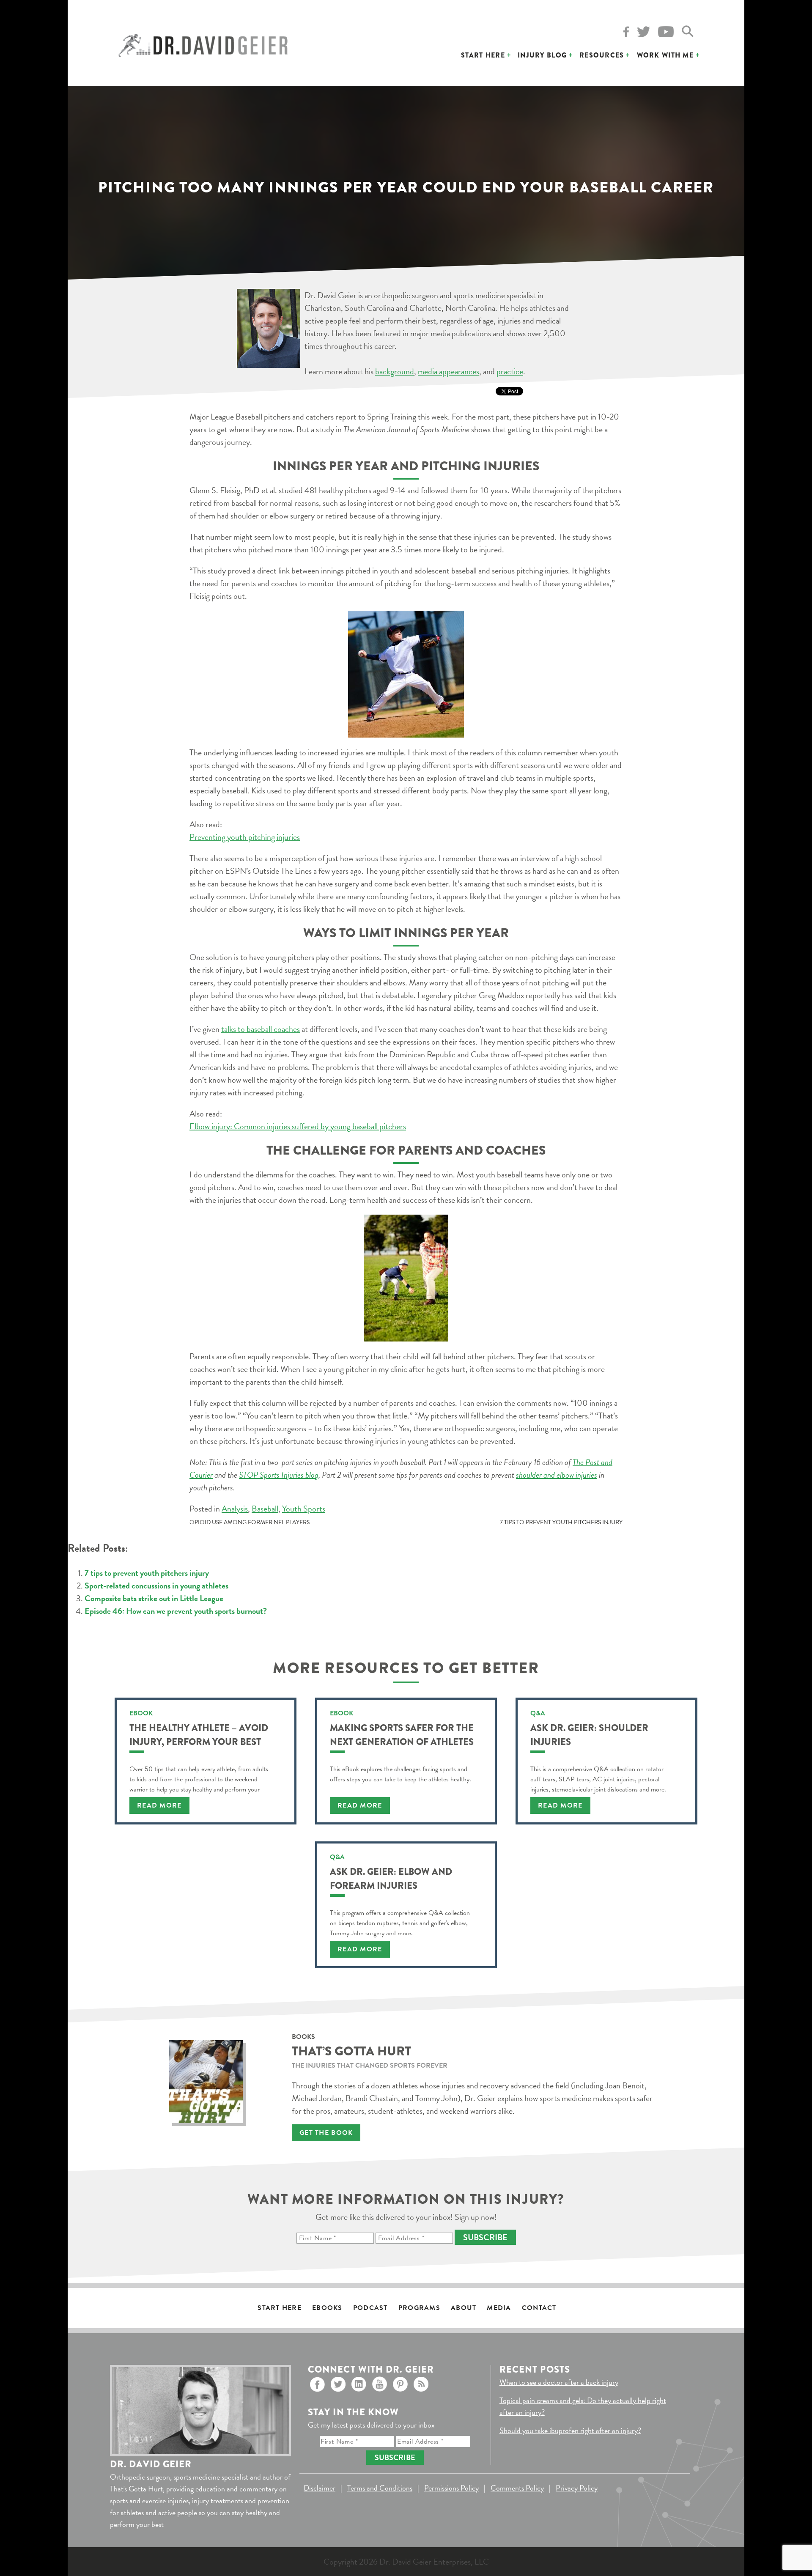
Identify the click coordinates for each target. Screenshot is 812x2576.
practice (510, 371)
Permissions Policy (451, 2488)
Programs (419, 2308)
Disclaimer (320, 2488)
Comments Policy (517, 2488)
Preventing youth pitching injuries (245, 837)
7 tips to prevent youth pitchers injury (561, 1522)
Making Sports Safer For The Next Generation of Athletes (402, 1735)
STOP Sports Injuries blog (279, 1475)
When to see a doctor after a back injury (559, 2382)
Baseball (265, 1509)
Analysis (235, 1509)
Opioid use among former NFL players (250, 1522)
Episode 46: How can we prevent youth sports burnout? (176, 1611)
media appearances (449, 371)
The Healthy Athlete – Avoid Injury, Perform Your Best (199, 1735)
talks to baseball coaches (261, 1029)
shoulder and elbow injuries (557, 1475)
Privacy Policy (577, 2488)
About (464, 2308)
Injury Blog (542, 55)
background (395, 371)
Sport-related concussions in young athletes (156, 1586)
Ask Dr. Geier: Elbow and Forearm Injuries (391, 1879)
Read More (159, 1805)
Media (499, 2308)
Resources (602, 55)
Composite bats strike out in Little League (154, 1598)
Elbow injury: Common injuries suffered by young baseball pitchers (298, 1126)
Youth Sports (304, 1509)
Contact (539, 2308)
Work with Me (665, 55)
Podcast (370, 2308)
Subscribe (485, 2237)
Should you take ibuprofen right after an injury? (570, 2430)
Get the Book (326, 2133)
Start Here (483, 55)
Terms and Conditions (380, 2488)
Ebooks (327, 2308)
